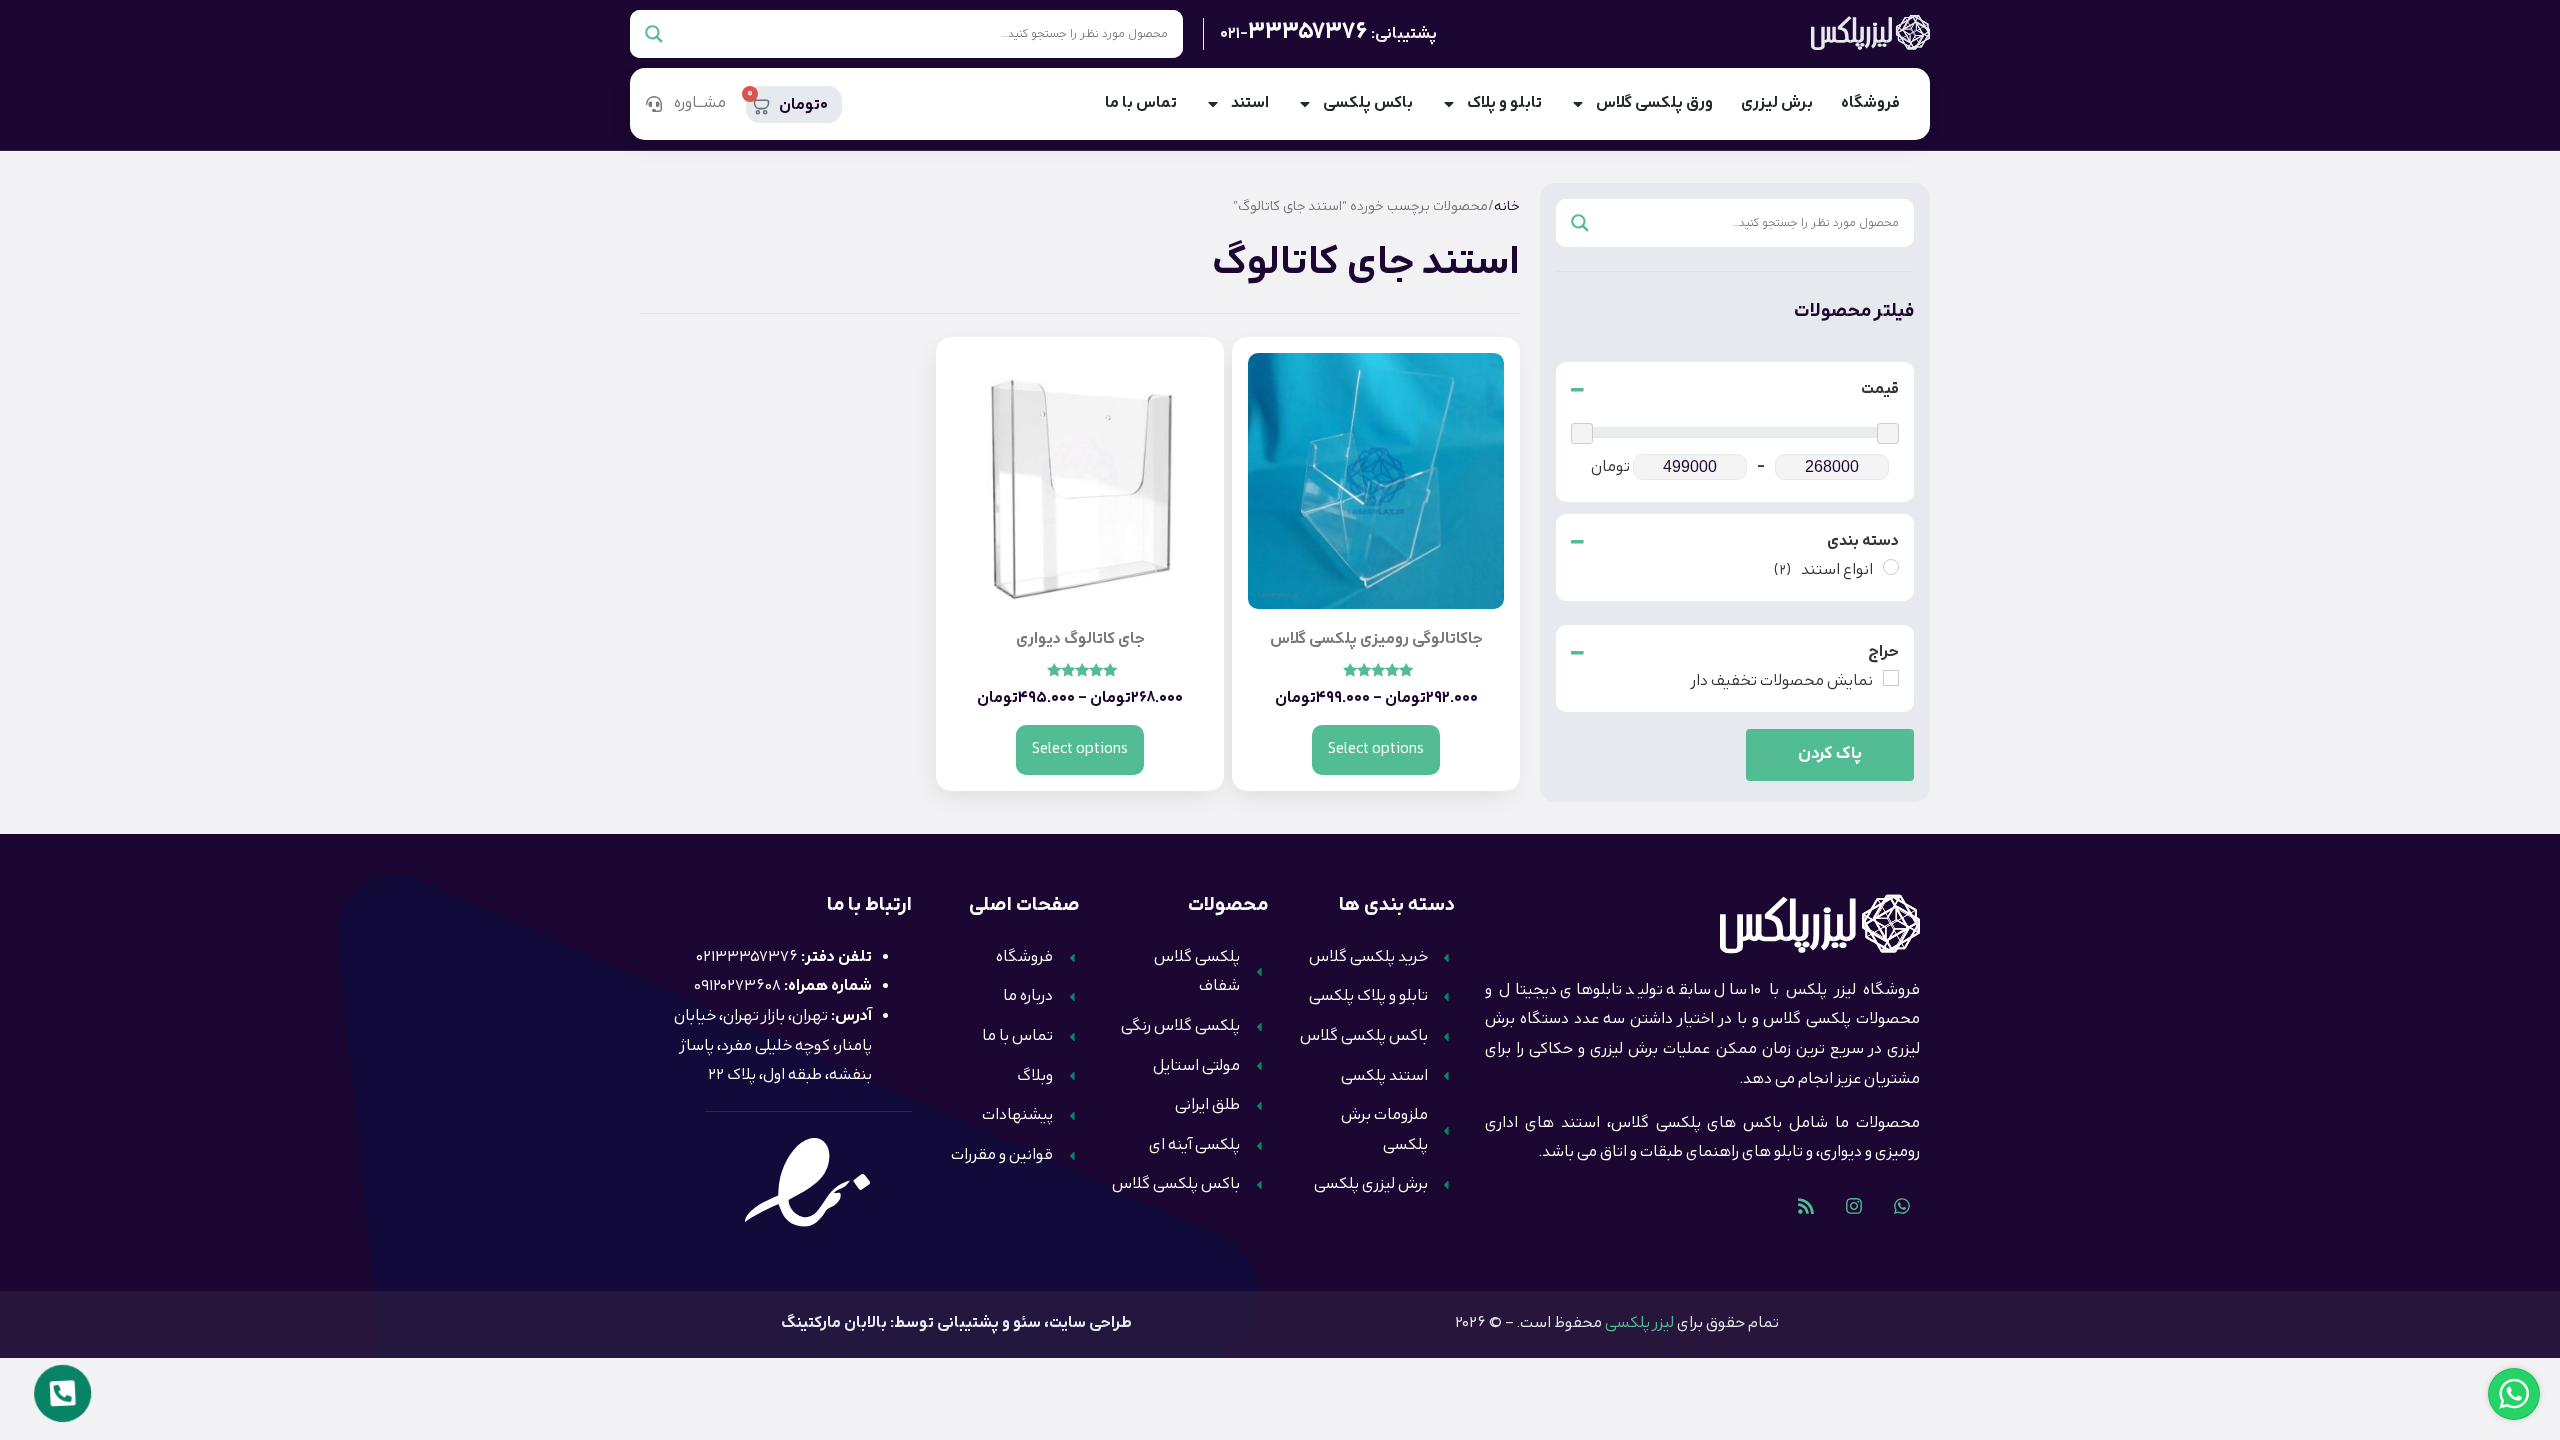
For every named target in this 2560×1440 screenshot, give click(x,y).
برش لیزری (1777, 103)
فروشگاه (1870, 103)
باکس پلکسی (1368, 103)
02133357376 (747, 957)
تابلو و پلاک (1504, 103)
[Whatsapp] (1902, 1206)
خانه (1507, 206)
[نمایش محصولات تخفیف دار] (1891, 678)
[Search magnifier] (654, 34)
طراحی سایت (1090, 1323)
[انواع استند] (1891, 567)
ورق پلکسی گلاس (1654, 103)
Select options (1376, 749)
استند (1250, 103)
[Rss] (1806, 1206)
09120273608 (737, 986)
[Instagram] (1854, 1206)
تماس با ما (1141, 103)
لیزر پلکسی (1639, 1323)
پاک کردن (1830, 754)
